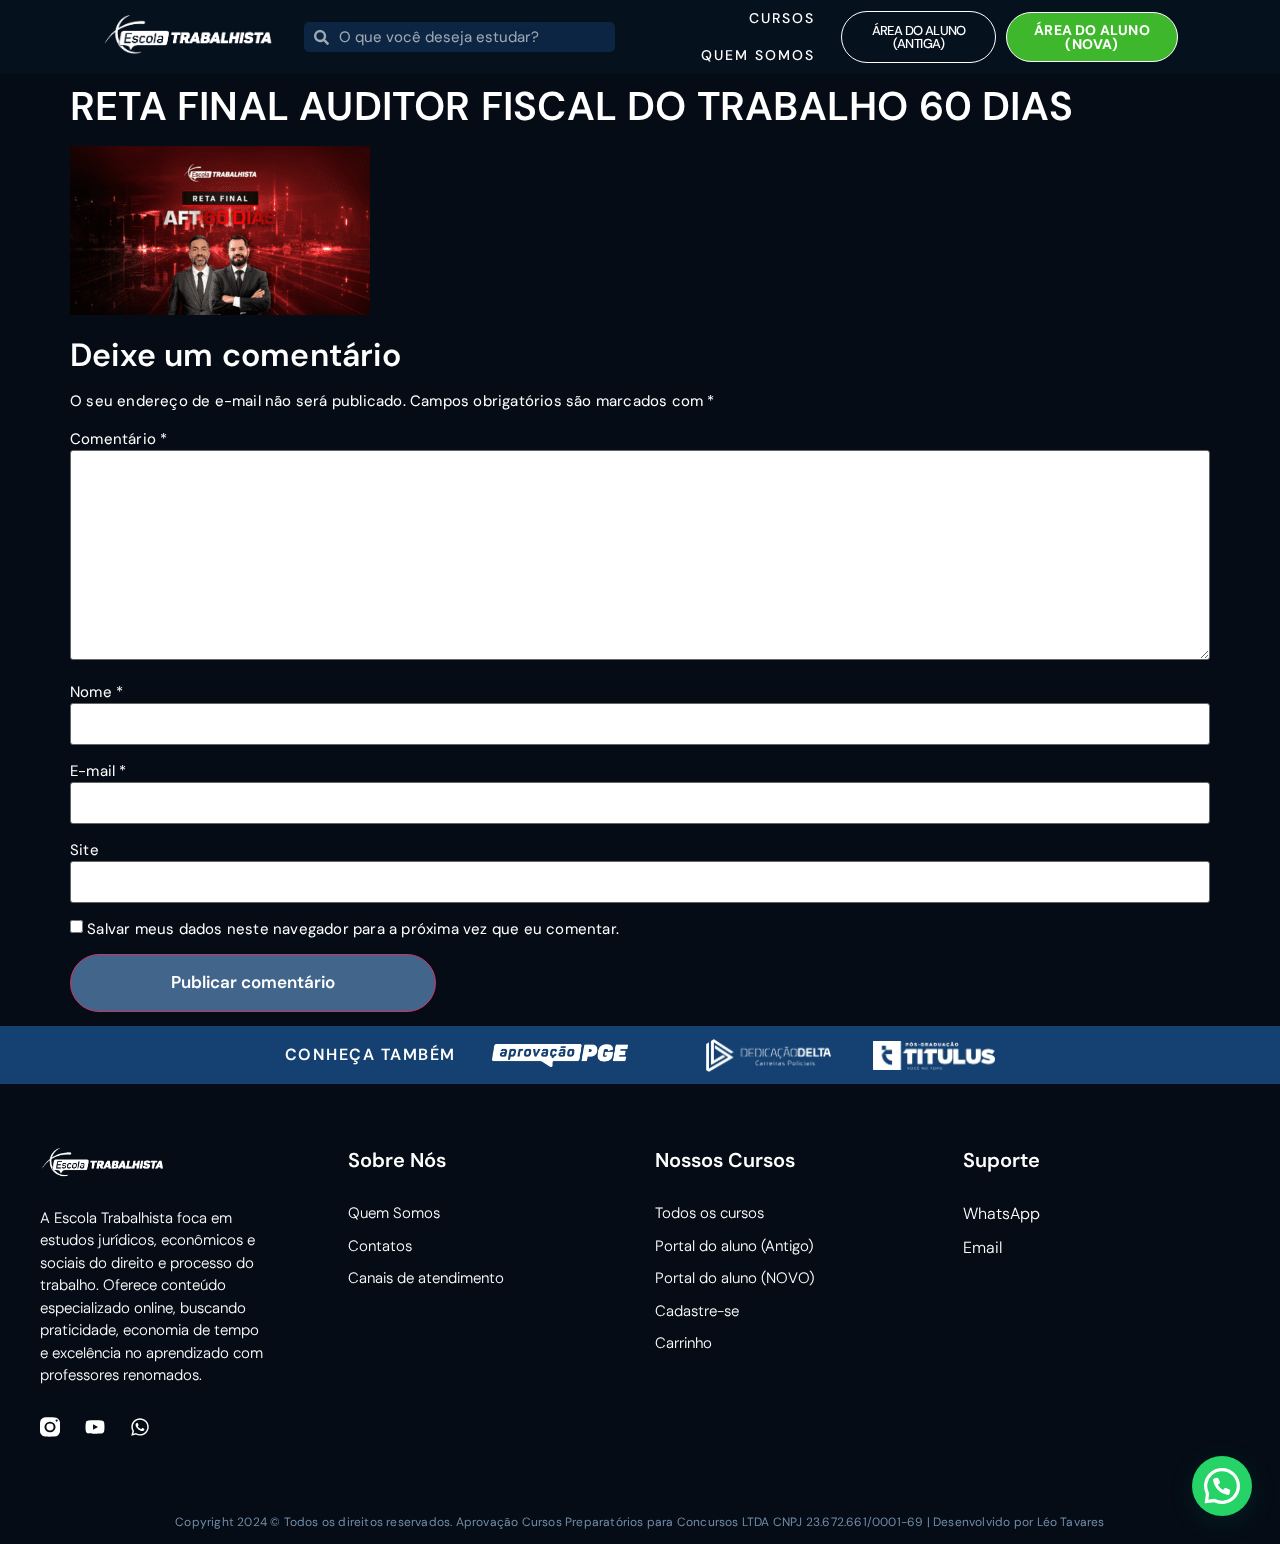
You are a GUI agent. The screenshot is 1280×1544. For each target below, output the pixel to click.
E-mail (98, 771)
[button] (1222, 1486)
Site (84, 850)
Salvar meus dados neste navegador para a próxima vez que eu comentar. (353, 929)
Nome (96, 692)
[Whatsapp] (140, 1427)
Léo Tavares (1071, 1522)
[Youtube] (95, 1427)
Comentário (118, 439)
